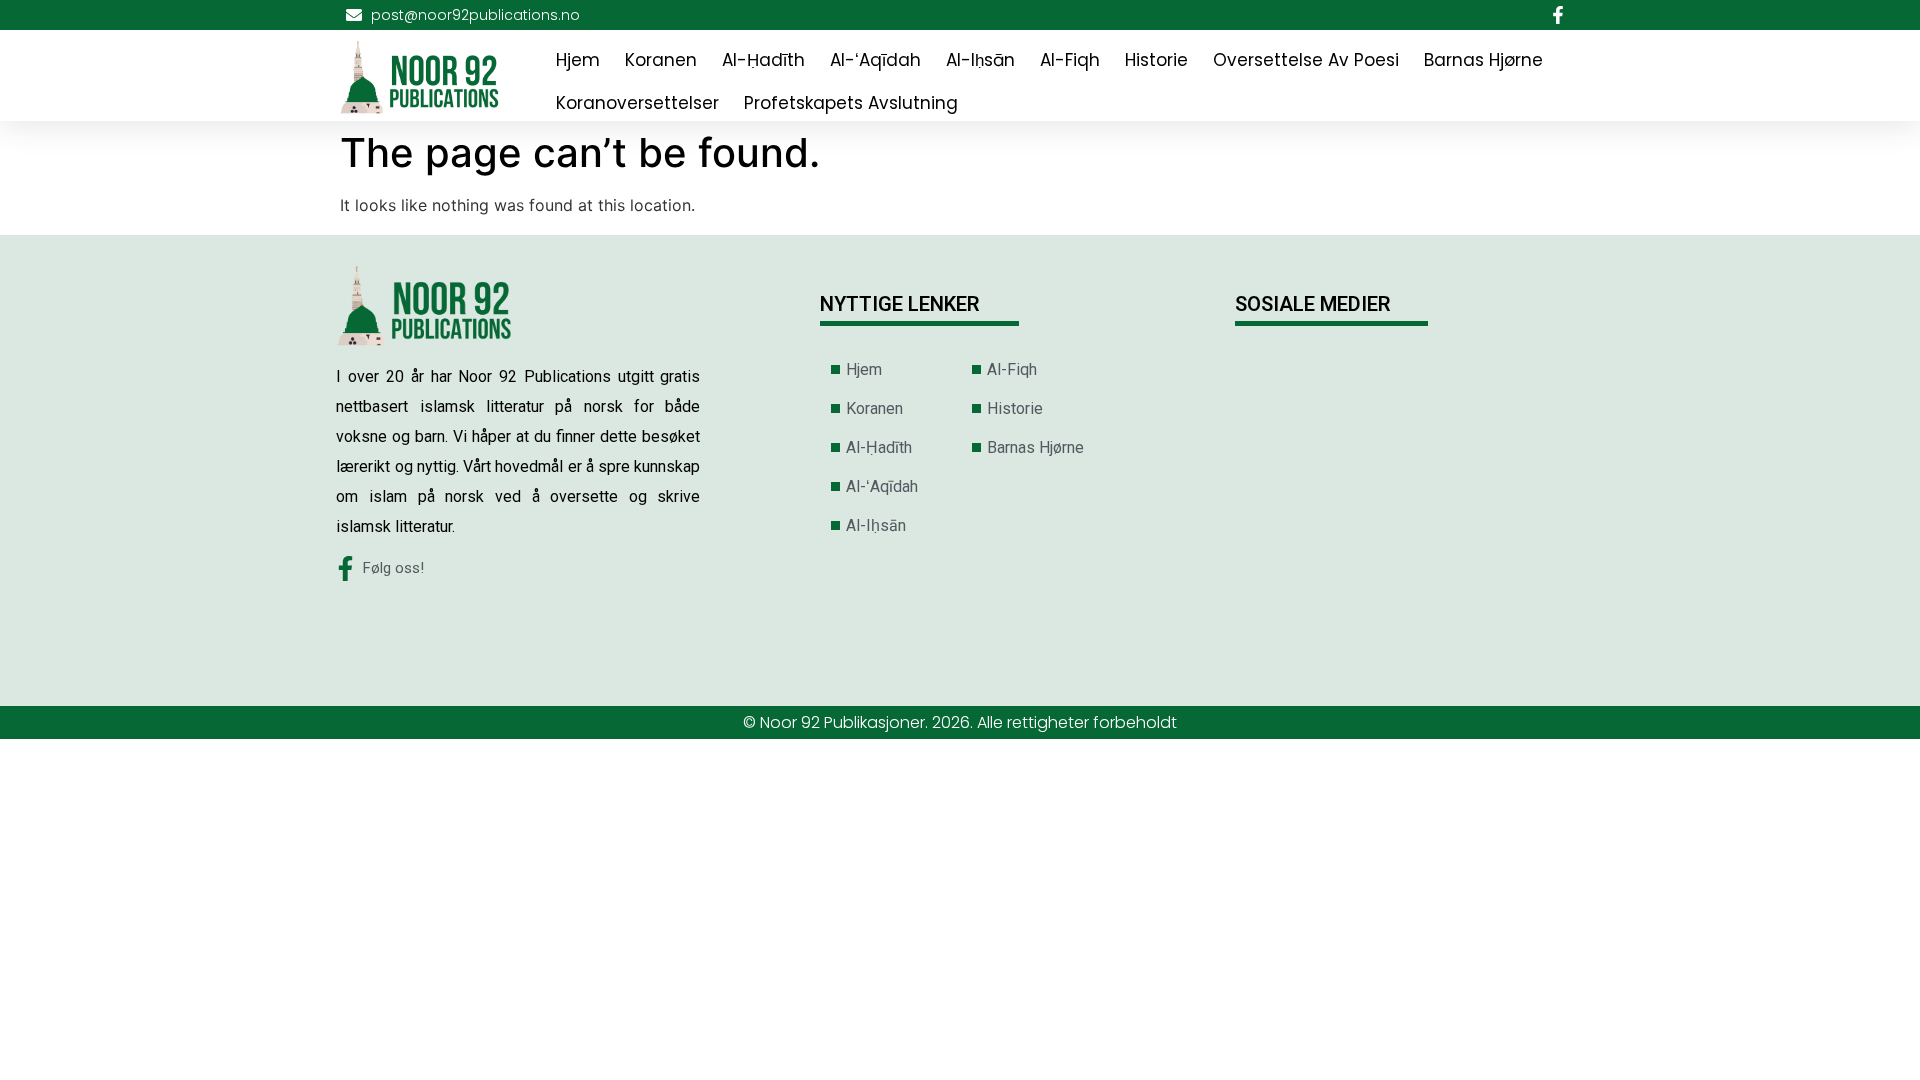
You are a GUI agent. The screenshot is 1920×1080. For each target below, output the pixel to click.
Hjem (578, 60)
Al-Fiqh (1070, 60)
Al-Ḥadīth (763, 60)
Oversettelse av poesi (1306, 60)
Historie (1156, 60)
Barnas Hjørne (1483, 60)
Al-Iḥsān (980, 60)
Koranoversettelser (637, 103)
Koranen (661, 60)
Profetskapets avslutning (851, 103)
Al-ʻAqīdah (875, 60)
